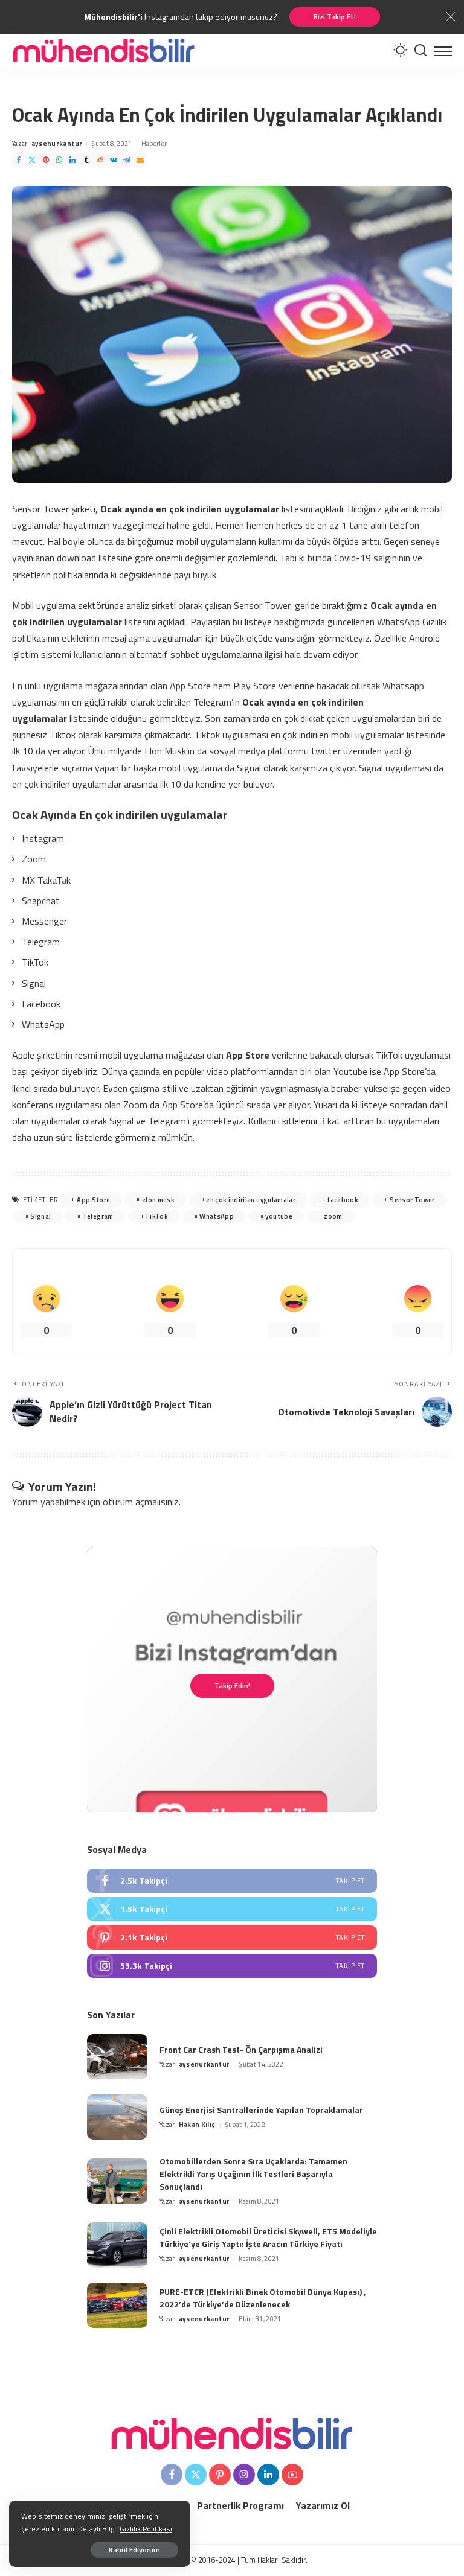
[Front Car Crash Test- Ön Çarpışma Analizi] (117, 2057)
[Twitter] (32, 160)
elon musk (158, 1200)
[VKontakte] (114, 160)
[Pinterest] (46, 160)
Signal (40, 1216)
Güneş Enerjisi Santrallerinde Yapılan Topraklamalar (261, 2110)
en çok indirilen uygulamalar (251, 1200)
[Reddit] (100, 160)
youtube (279, 1216)
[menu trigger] (443, 50)
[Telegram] (127, 160)
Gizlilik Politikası (146, 2529)
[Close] (451, 17)
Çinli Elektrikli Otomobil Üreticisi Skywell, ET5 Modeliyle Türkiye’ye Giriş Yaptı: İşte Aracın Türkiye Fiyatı (268, 2237)
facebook (343, 1200)
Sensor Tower (412, 1200)
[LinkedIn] (72, 160)
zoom (333, 1216)
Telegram (98, 1216)
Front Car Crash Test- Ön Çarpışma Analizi (241, 2049)
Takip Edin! (232, 1685)
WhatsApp (217, 1216)
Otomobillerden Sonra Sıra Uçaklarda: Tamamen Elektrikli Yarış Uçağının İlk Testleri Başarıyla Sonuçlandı (253, 2174)
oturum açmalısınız (141, 1502)
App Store (93, 1200)
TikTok (156, 1216)
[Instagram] (232, 1966)
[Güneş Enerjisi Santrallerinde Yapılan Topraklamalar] (117, 2117)
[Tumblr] (86, 160)
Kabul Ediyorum (134, 2550)
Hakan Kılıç (197, 2125)
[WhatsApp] (59, 160)
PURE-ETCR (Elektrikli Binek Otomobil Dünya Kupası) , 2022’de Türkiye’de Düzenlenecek (263, 2298)
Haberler (154, 144)
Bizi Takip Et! (335, 17)
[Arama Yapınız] (420, 50)
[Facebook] (19, 160)
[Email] (140, 160)
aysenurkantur (57, 144)
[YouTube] (292, 2475)
